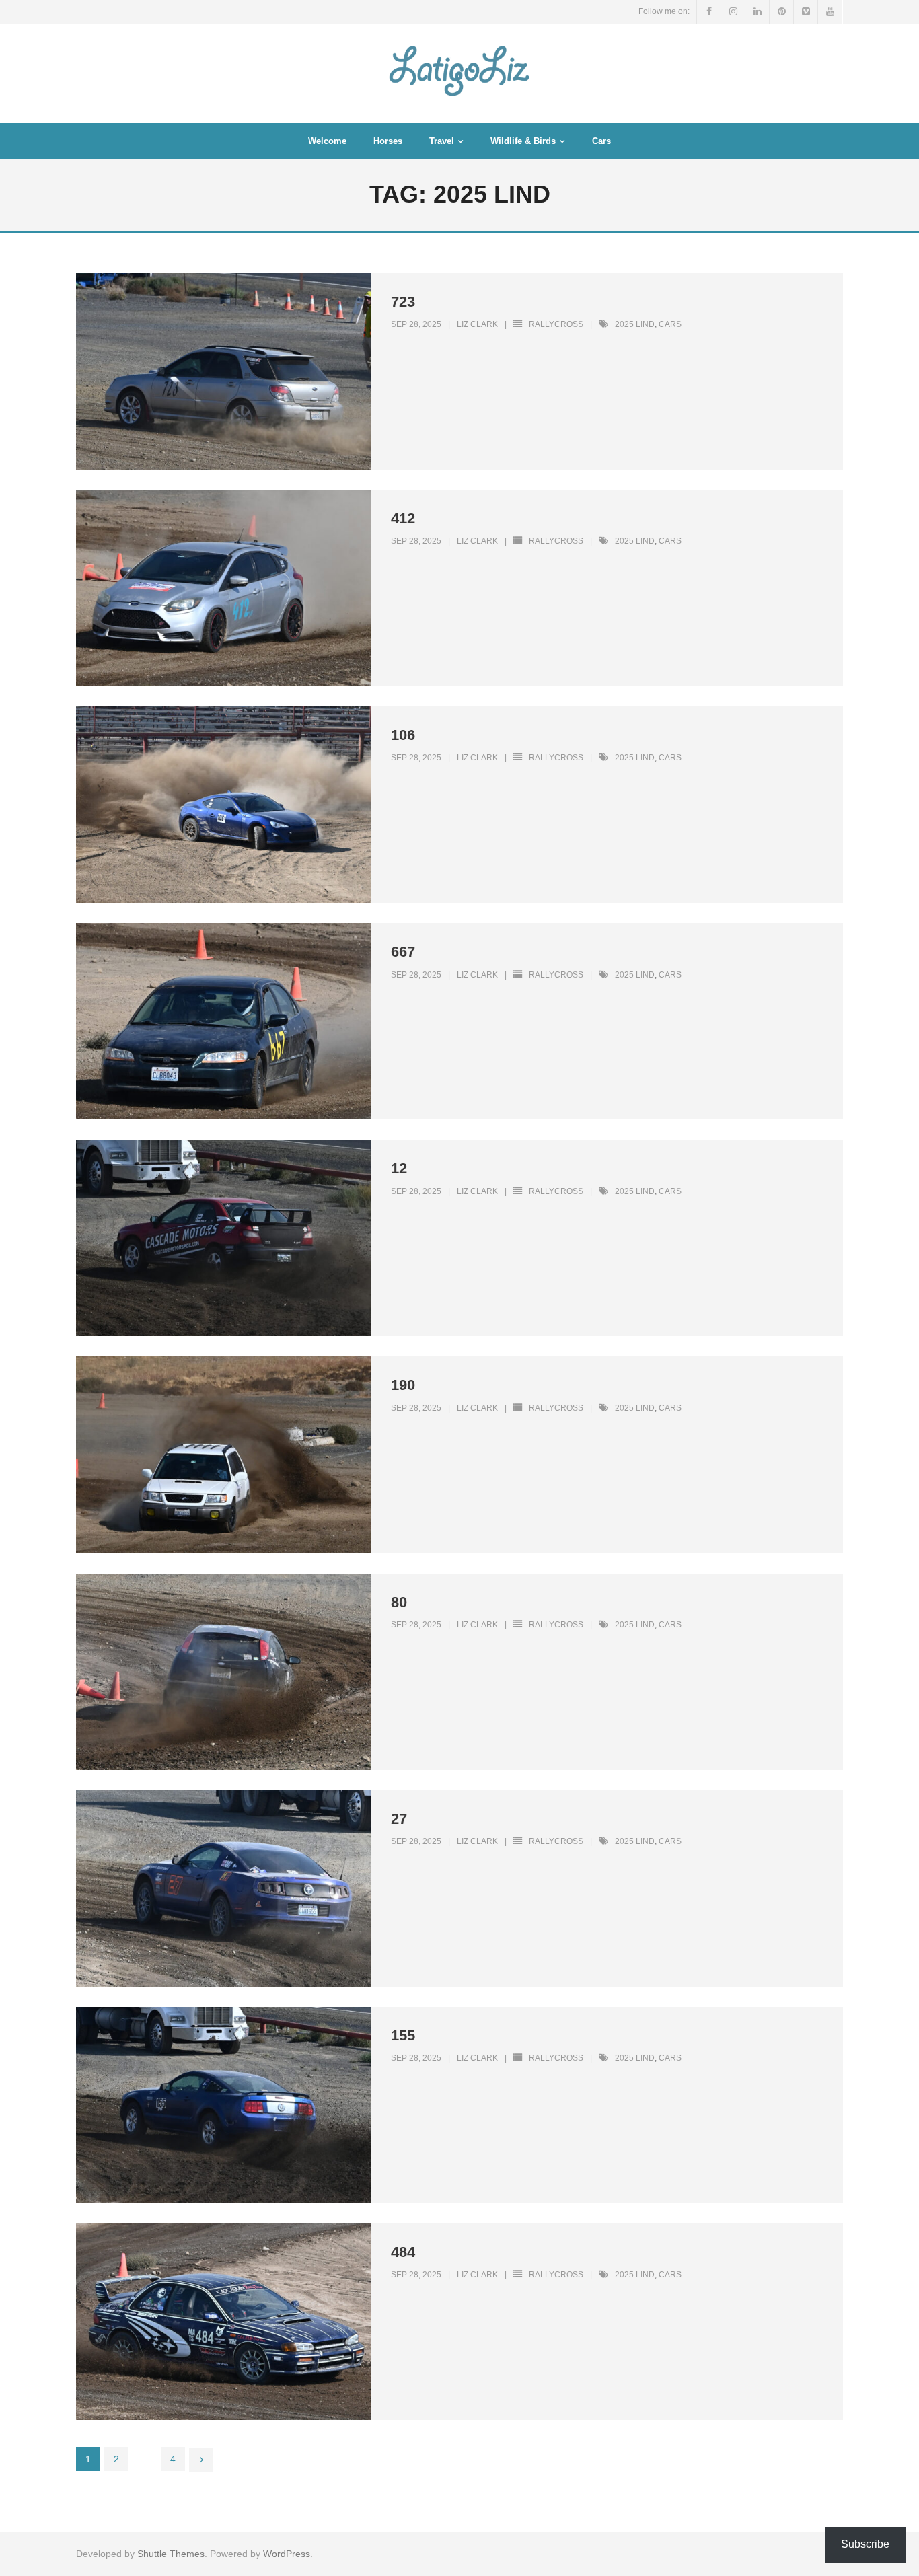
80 (399, 1602)
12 (399, 1168)
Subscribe (865, 2544)
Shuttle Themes (171, 2554)
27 (399, 1819)
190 (403, 1385)
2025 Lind (635, 324)
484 (403, 2252)
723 (403, 302)
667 (403, 952)
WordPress (287, 2554)
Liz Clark (477, 324)
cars (670, 324)
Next (201, 2460)
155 (403, 2035)
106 (403, 735)
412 (403, 518)
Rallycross (556, 324)
